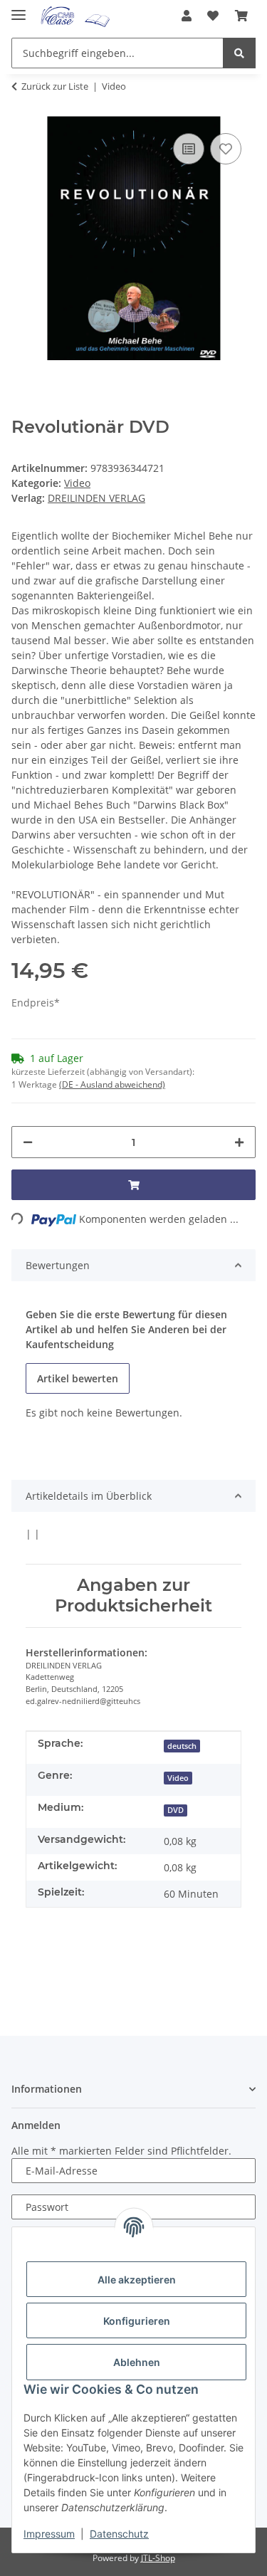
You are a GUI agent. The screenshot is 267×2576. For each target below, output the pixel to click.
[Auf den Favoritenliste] (226, 149)
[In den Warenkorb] (133, 1185)
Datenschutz (119, 2534)
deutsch (182, 1746)
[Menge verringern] (28, 1142)
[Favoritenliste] (213, 16)
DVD (176, 1810)
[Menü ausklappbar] (19, 9)
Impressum (49, 2534)
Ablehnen (137, 2362)
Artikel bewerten (78, 1378)
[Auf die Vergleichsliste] (189, 149)
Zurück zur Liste (55, 86)
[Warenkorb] (241, 16)
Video (77, 483)
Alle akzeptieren (137, 2280)
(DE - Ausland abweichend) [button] (112, 1084)
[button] (187, 16)
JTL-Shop (158, 2558)
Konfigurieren (137, 2321)
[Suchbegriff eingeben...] (239, 53)
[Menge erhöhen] (239, 1142)
